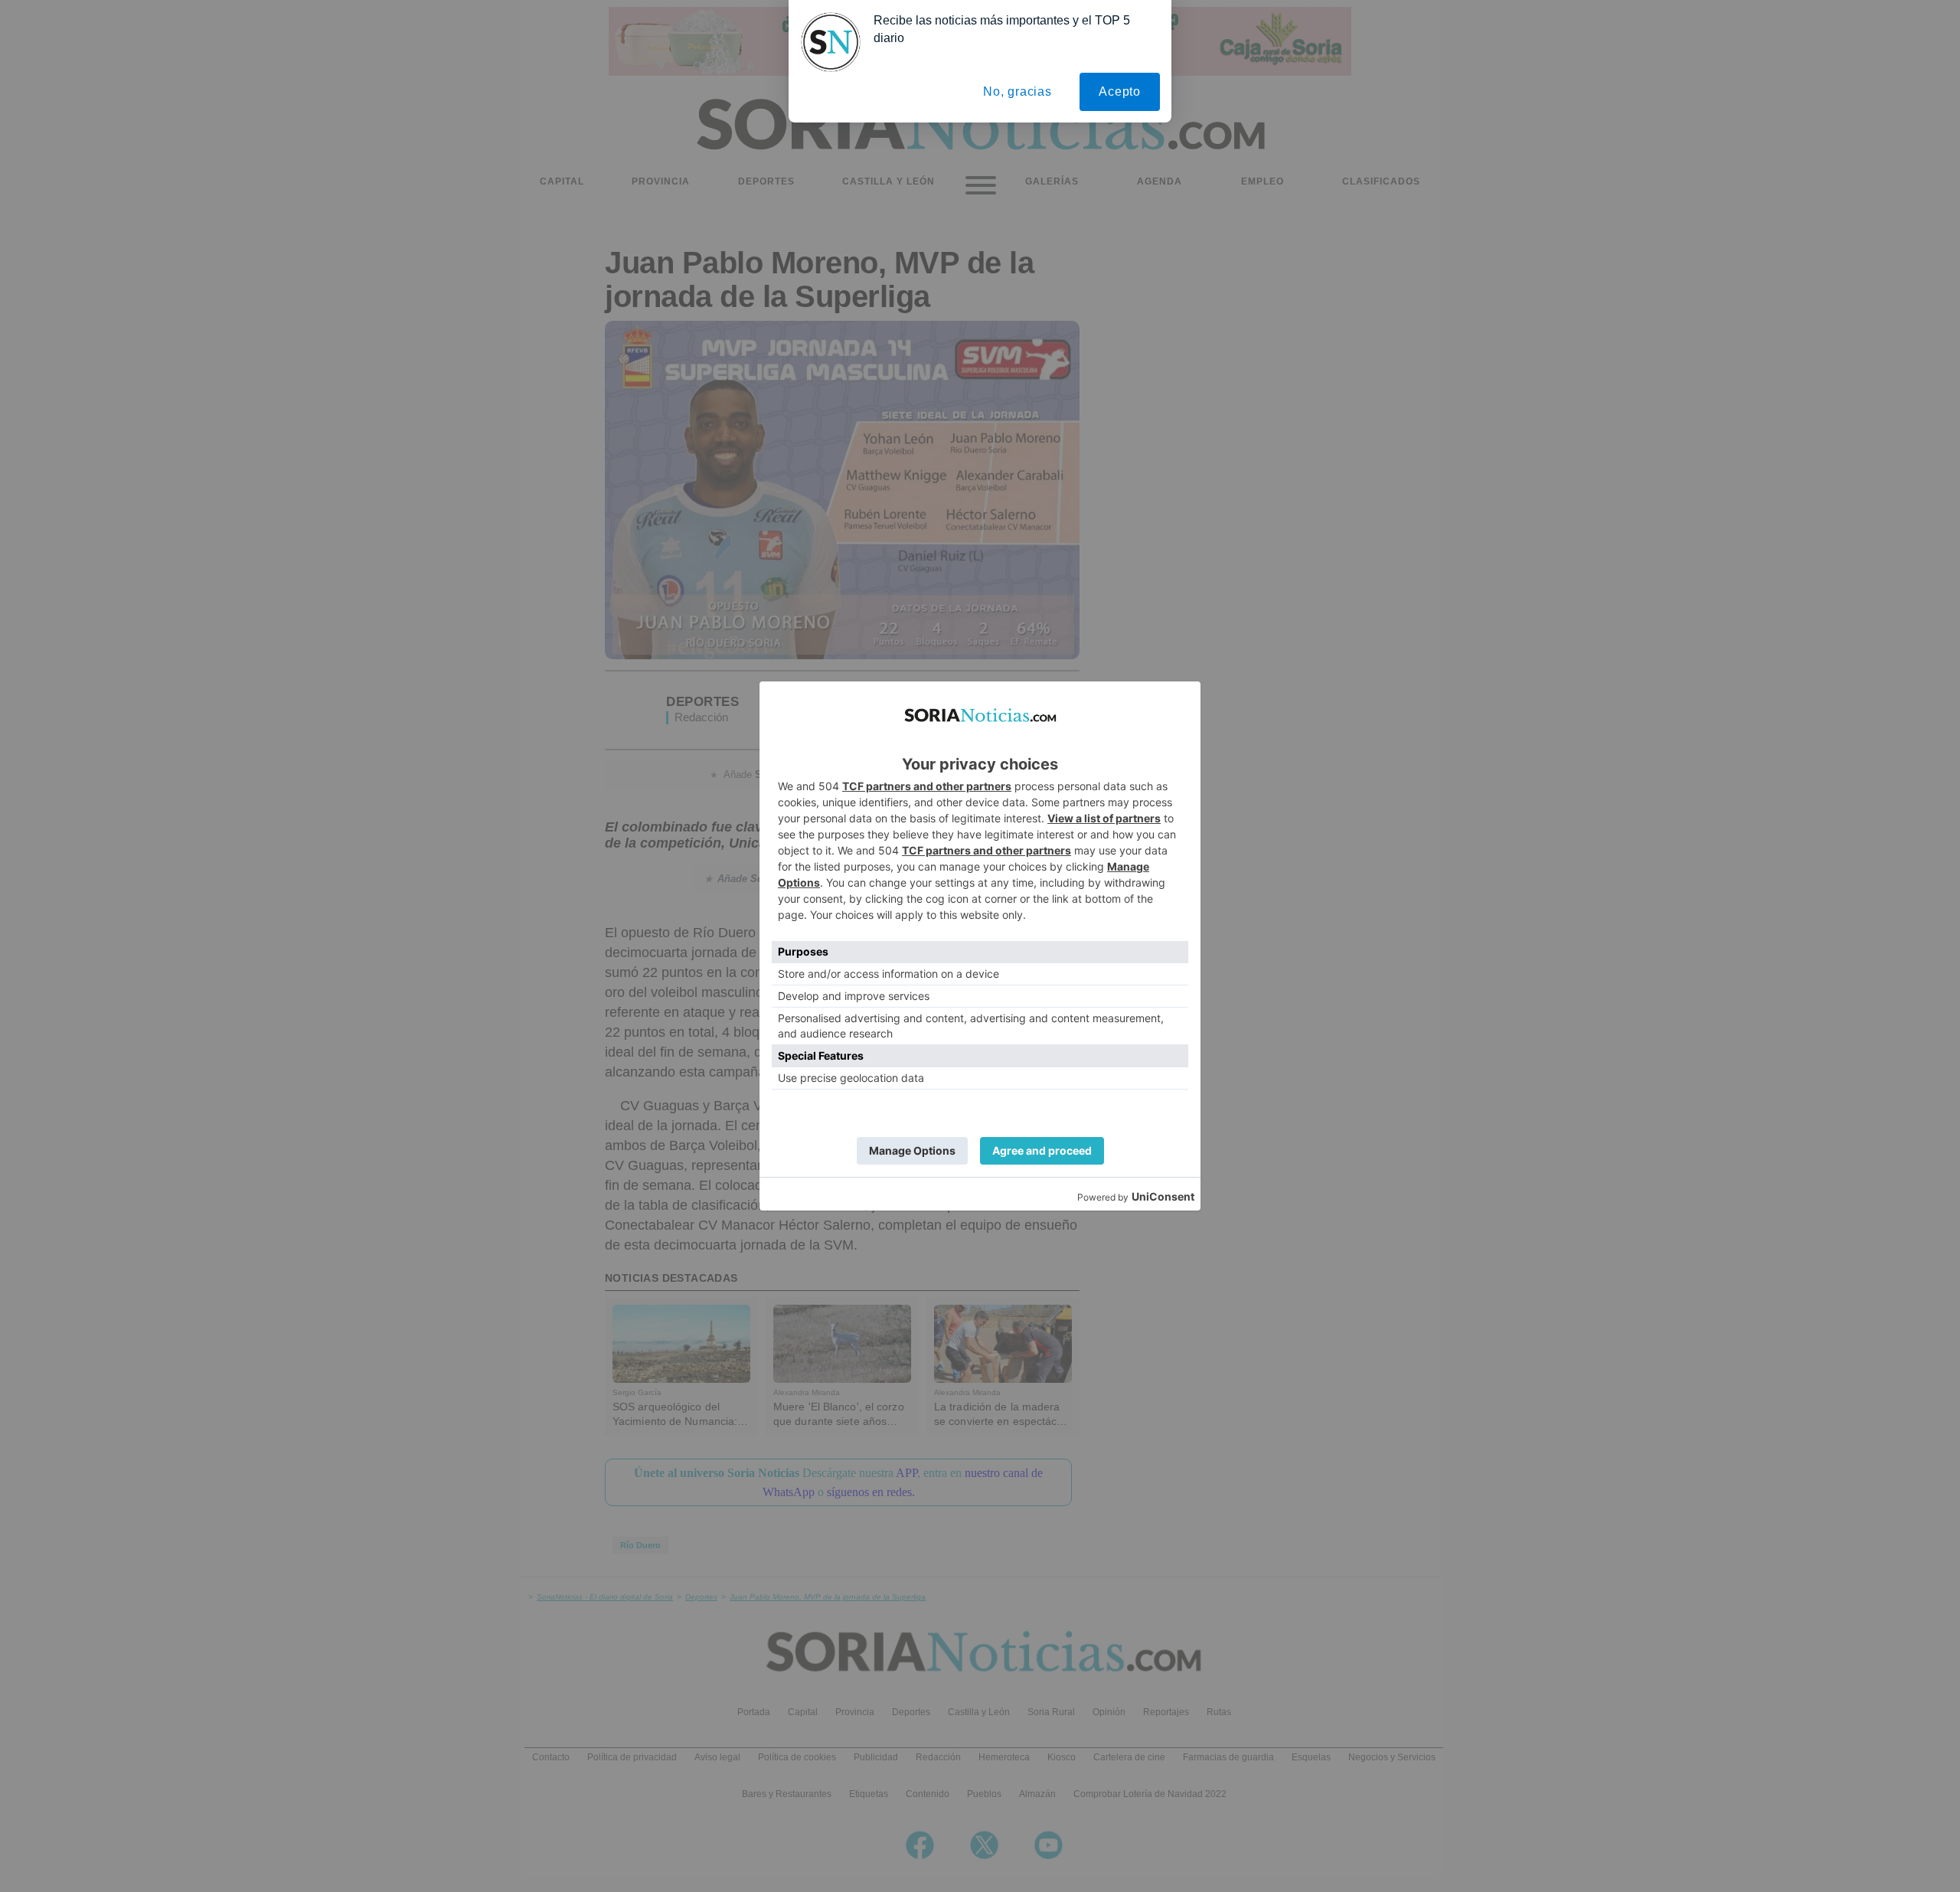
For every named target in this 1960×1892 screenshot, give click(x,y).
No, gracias (1018, 91)
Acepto (1120, 91)
